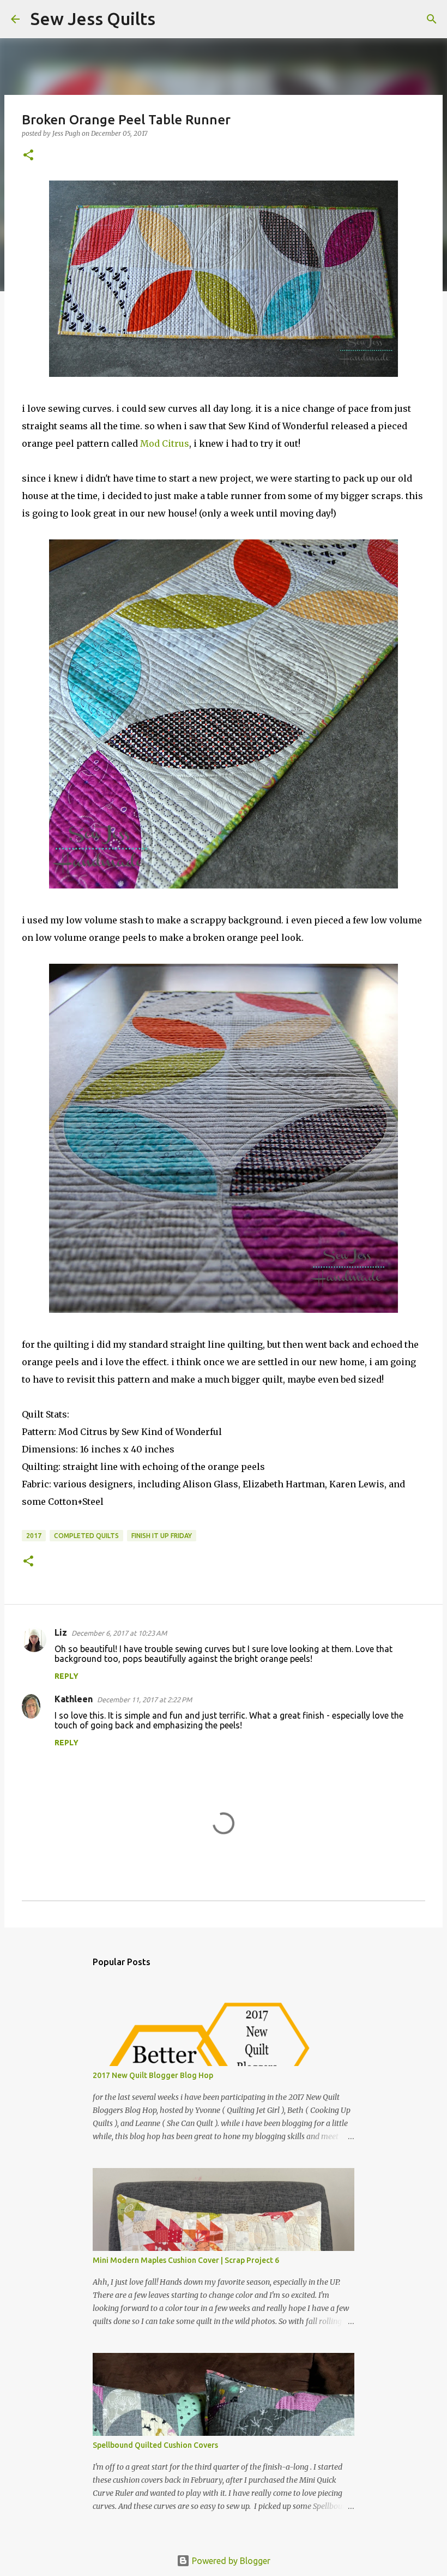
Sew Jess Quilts (93, 19)
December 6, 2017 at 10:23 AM (119, 1633)
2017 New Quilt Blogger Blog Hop (153, 2075)
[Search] (171, 19)
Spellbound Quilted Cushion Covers (155, 2445)
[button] (28, 156)
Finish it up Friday (162, 1536)
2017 (34, 1536)
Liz (61, 1632)
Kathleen (74, 1699)
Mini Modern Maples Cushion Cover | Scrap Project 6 (186, 2260)
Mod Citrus (165, 443)
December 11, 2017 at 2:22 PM (144, 1700)
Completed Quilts (86, 1536)
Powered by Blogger (230, 2561)
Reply (67, 1676)
